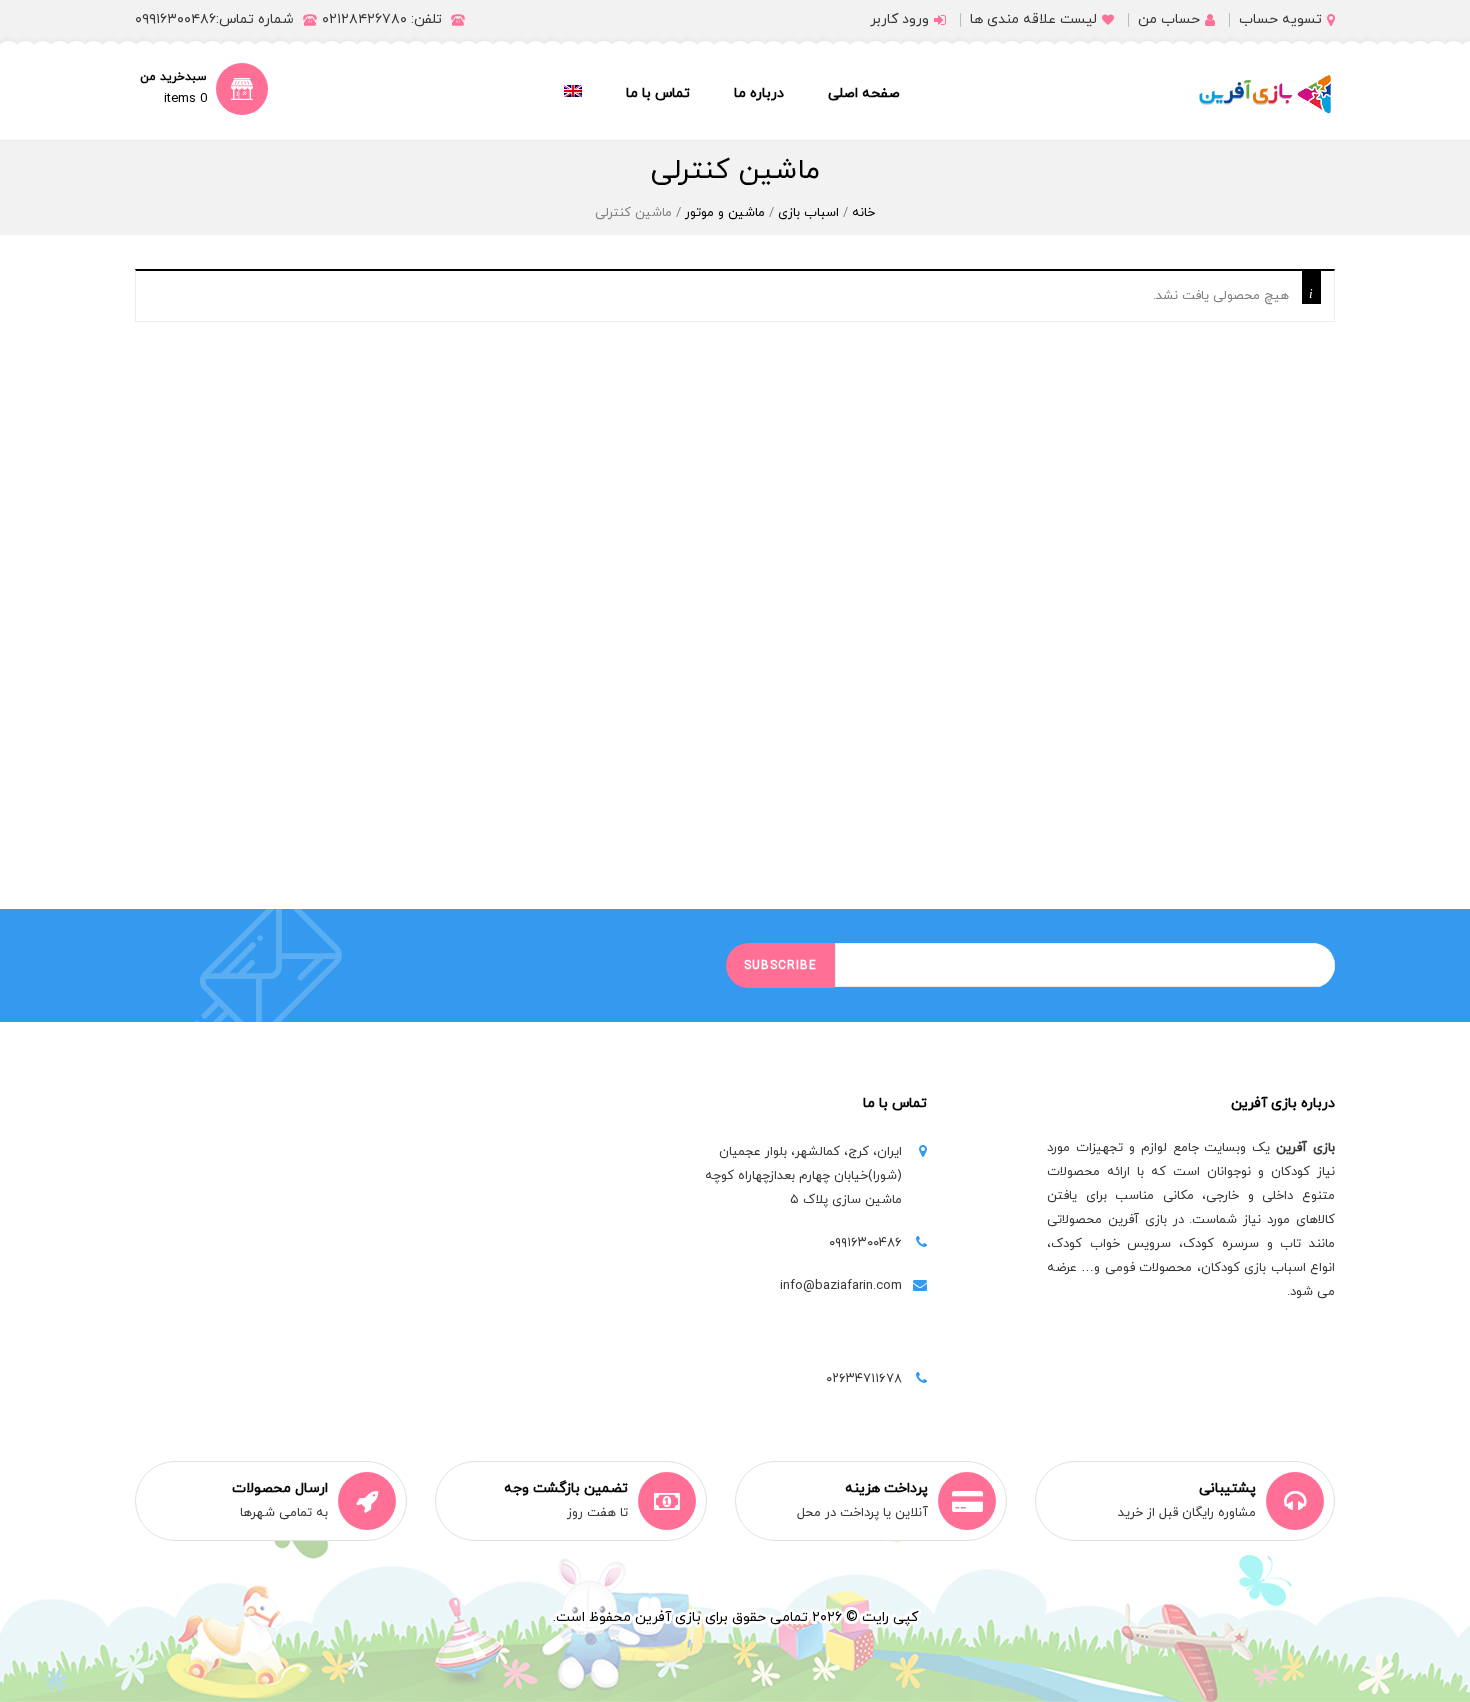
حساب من (1169, 19)
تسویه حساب (1280, 19)
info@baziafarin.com (841, 1286)
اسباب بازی (808, 213)
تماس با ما (658, 93)
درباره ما (759, 93)
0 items (185, 99)
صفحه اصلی (864, 93)
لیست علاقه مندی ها (1033, 19)
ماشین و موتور (725, 213)
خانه (863, 213)
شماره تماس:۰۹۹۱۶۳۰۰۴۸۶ (214, 19)
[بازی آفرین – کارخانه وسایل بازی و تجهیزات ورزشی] (1265, 94)
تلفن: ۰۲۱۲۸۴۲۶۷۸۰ (382, 19)
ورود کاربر (899, 19)
